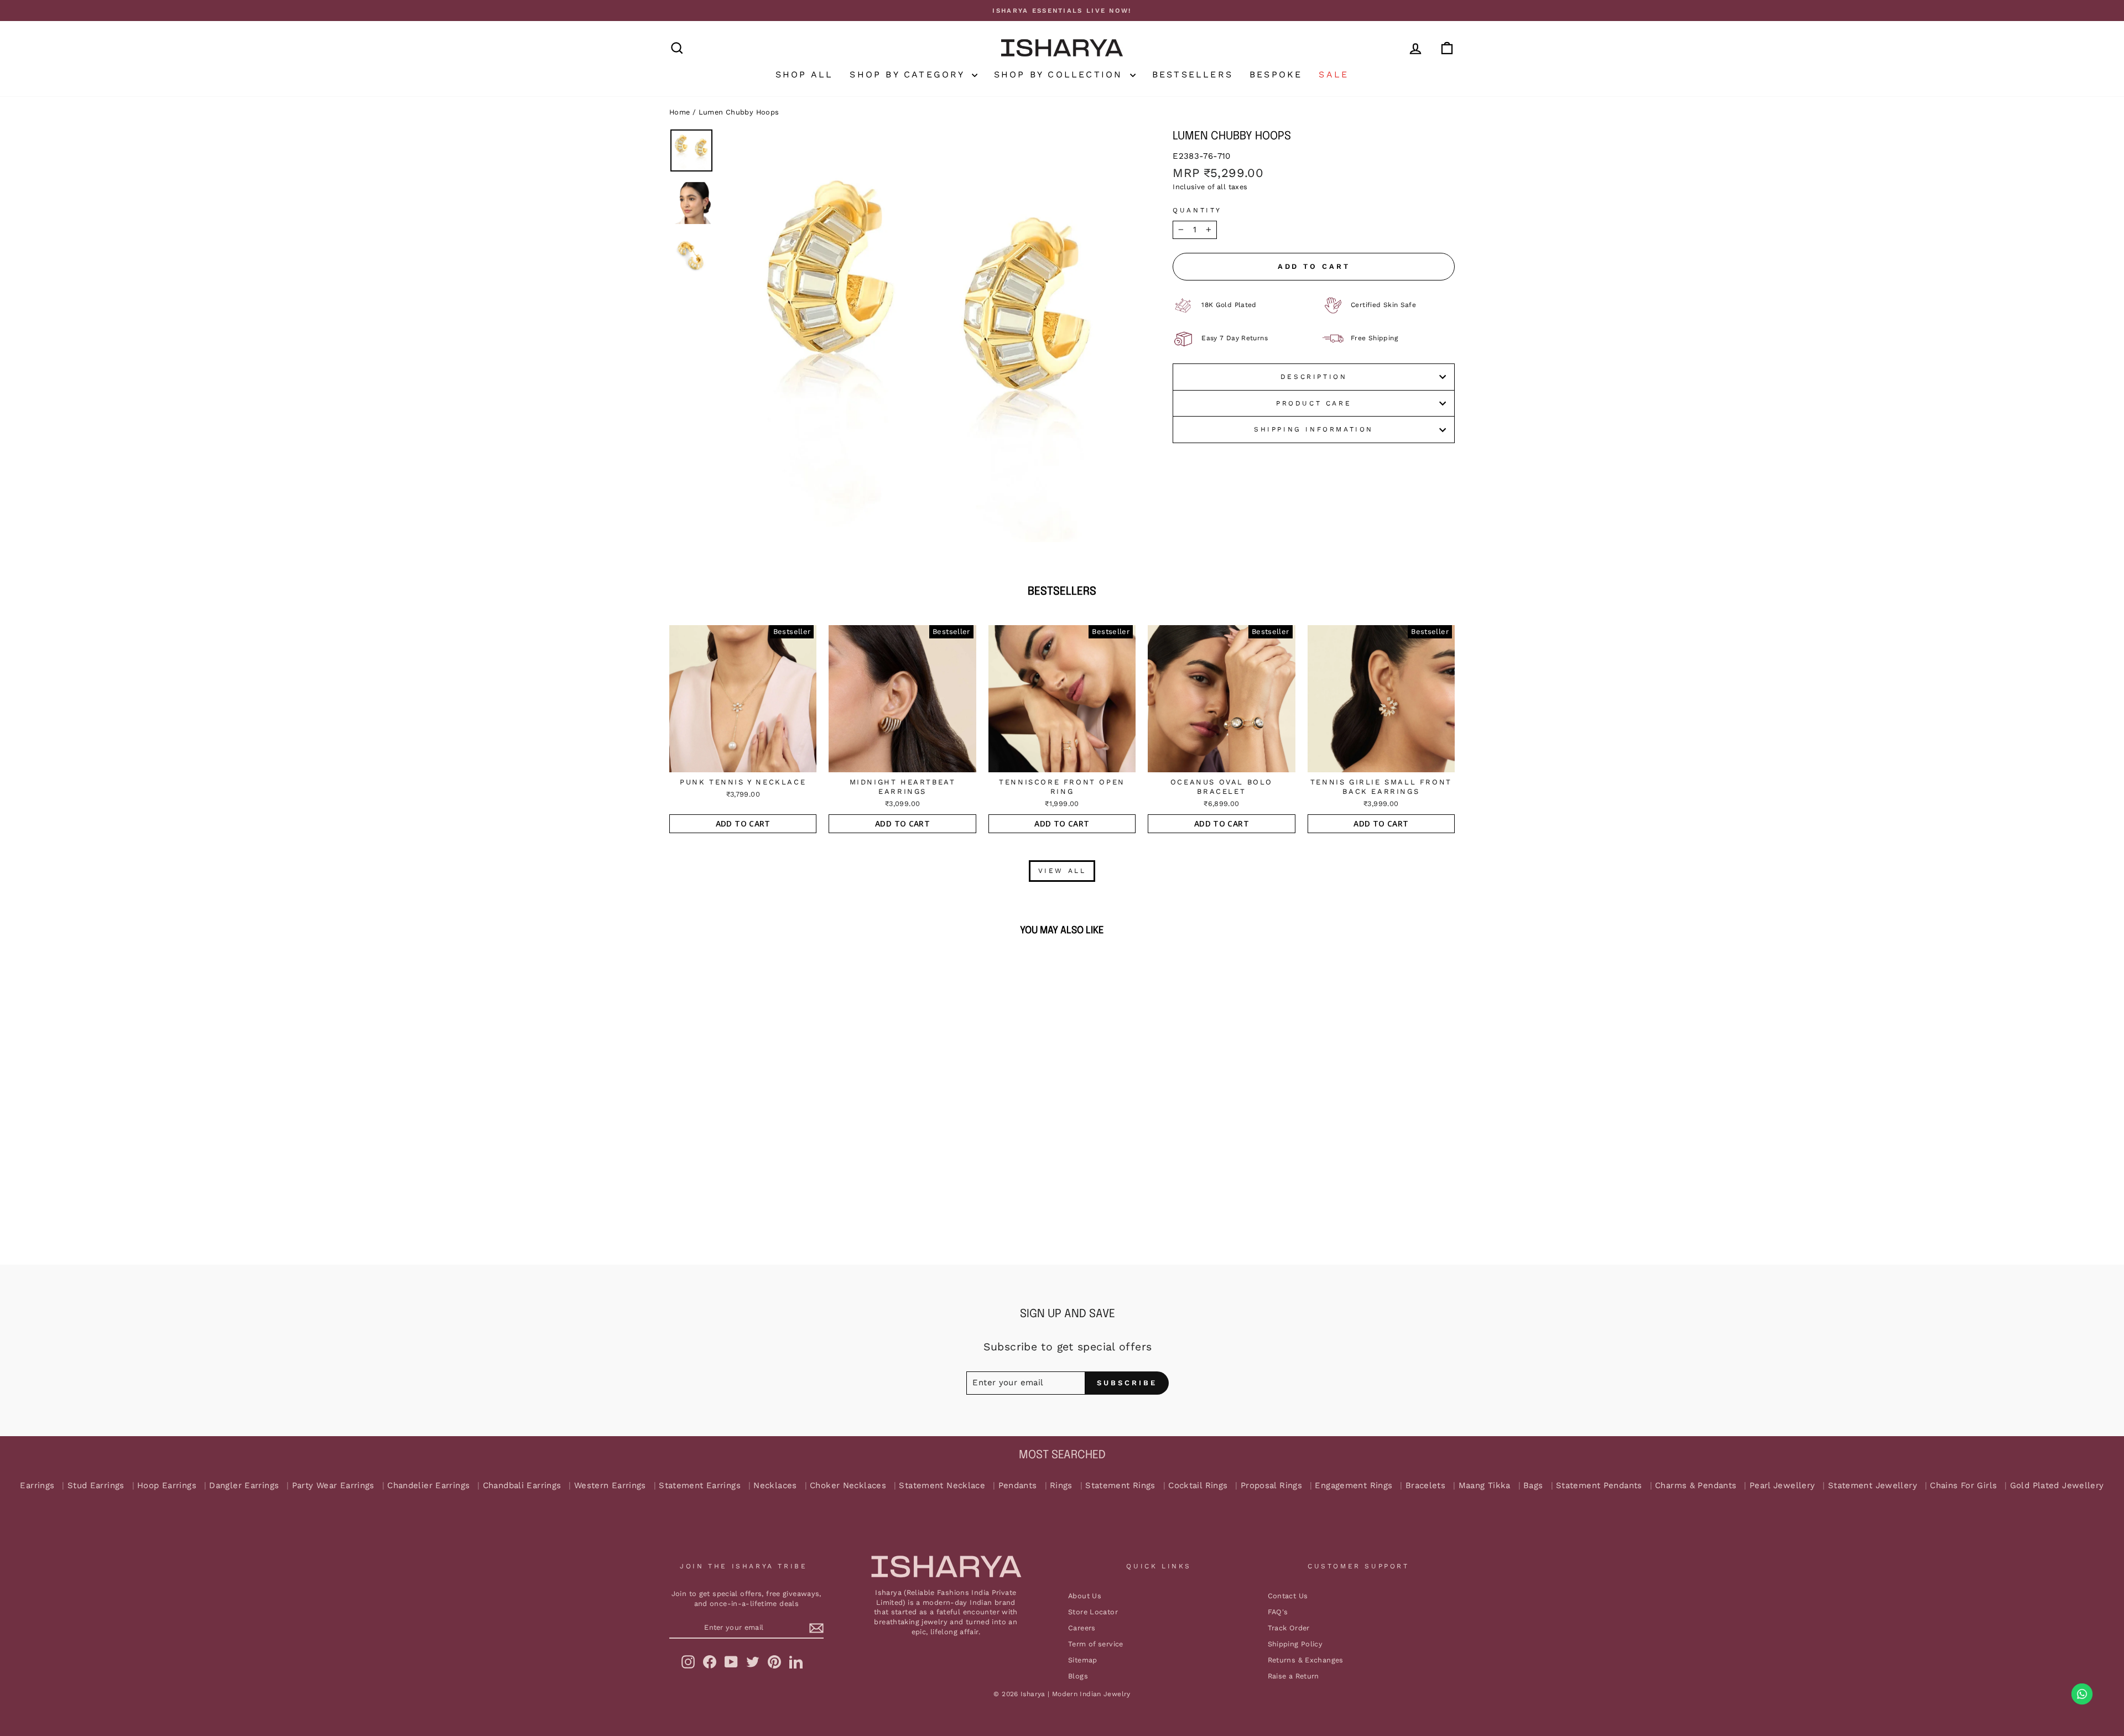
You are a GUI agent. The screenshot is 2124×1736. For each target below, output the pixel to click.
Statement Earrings (700, 1486)
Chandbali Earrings (522, 1486)
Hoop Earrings (167, 1486)
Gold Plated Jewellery (2057, 1486)
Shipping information (1314, 429)
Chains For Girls (1963, 1486)
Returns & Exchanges (1306, 1660)
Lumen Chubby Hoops (739, 112)
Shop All (805, 74)
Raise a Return (1293, 1676)
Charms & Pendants (1696, 1486)
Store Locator (1093, 1612)
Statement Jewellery (1873, 1486)
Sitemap (1083, 1660)
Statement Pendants (1599, 1486)
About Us (1085, 1596)
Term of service (1096, 1644)
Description (1314, 377)
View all (1062, 871)
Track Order (1289, 1628)
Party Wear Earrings (333, 1486)
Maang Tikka (1485, 1486)
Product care (1314, 403)
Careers (1082, 1628)
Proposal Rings (1271, 1486)
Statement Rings (1120, 1486)
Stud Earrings (96, 1486)
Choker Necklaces (848, 1486)
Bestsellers (1193, 74)
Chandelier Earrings (428, 1486)
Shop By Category (909, 74)
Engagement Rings (1353, 1486)
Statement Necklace (942, 1486)
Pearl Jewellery (1782, 1486)
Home (680, 112)
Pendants (1018, 1486)
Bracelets (1425, 1486)
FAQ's (1278, 1612)
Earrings (37, 1486)
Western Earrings (610, 1486)
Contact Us (1288, 1596)
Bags (1533, 1486)
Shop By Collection (1061, 74)
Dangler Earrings (244, 1486)
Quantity (1197, 210)
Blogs (1078, 1676)
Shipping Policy (1295, 1644)
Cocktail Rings (1198, 1486)
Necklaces (775, 1486)
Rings (1061, 1486)
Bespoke (1276, 74)
